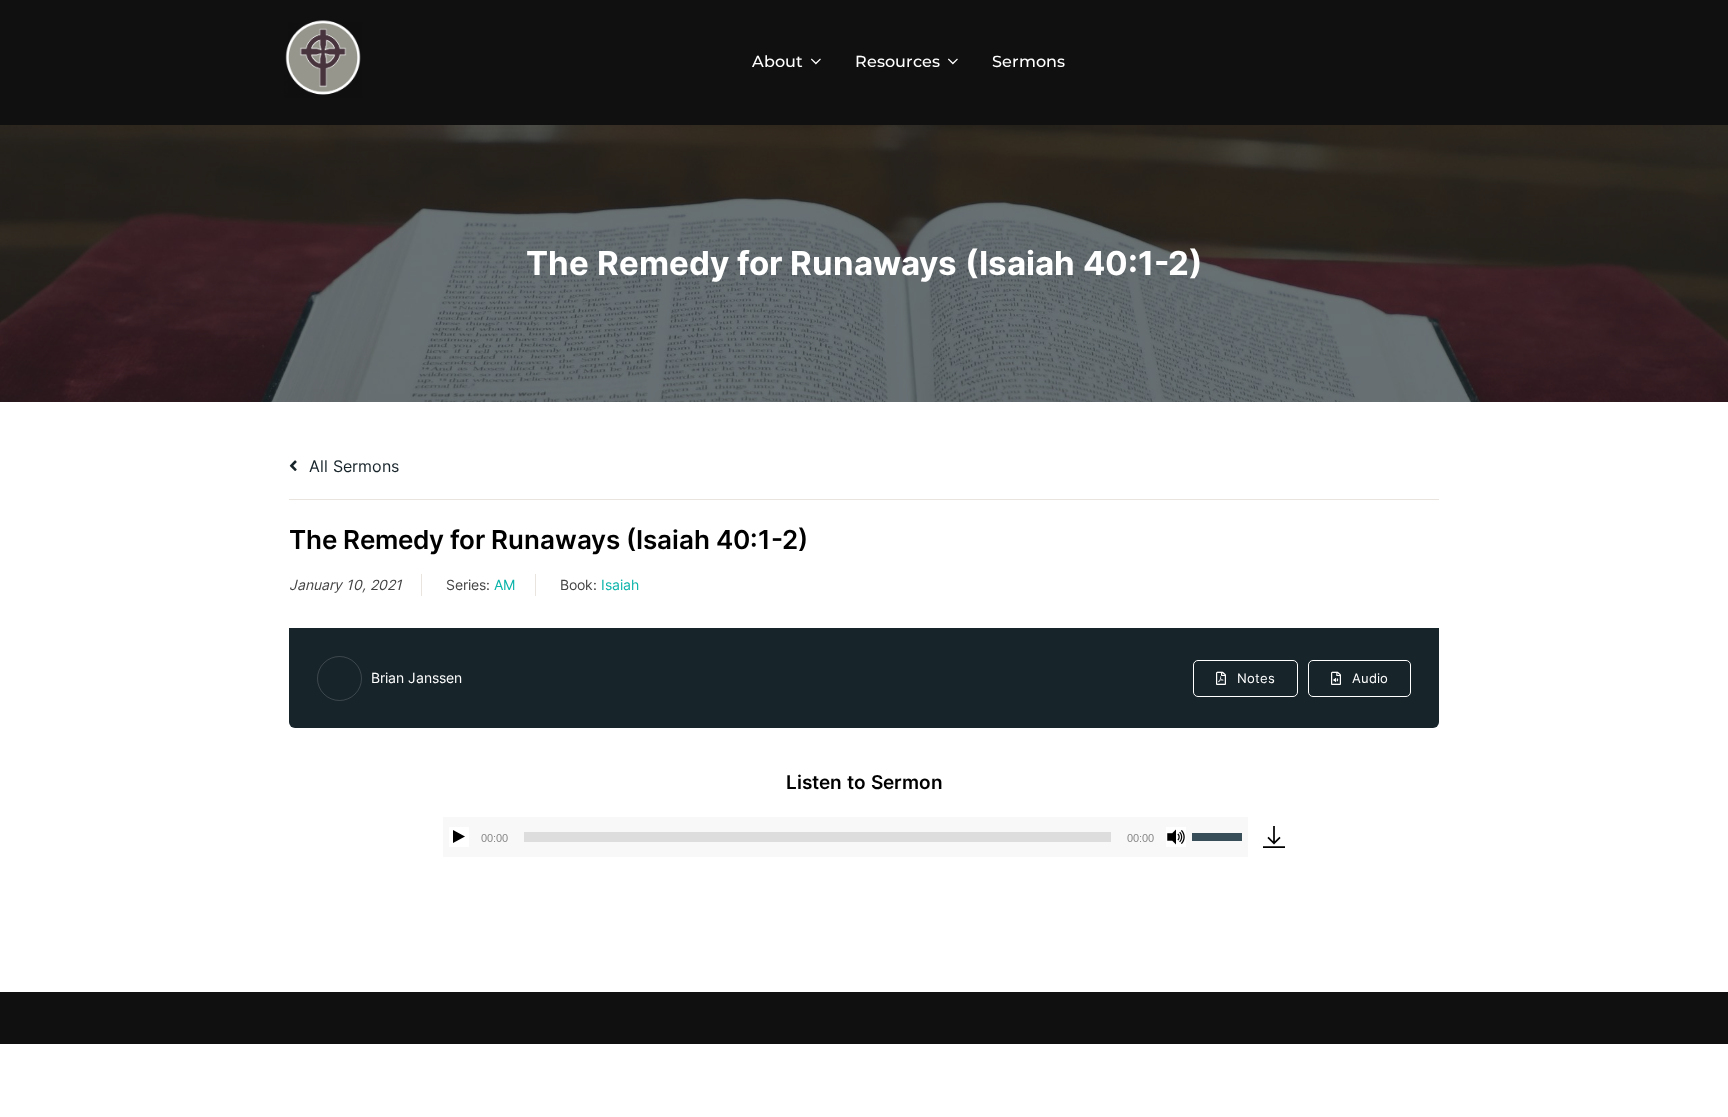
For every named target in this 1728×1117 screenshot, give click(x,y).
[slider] (1220, 835)
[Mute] (1176, 837)
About (777, 61)
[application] (845, 837)
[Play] (459, 837)
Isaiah (620, 584)
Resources (897, 61)
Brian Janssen (416, 677)
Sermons (1028, 61)
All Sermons (351, 466)
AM (504, 584)
